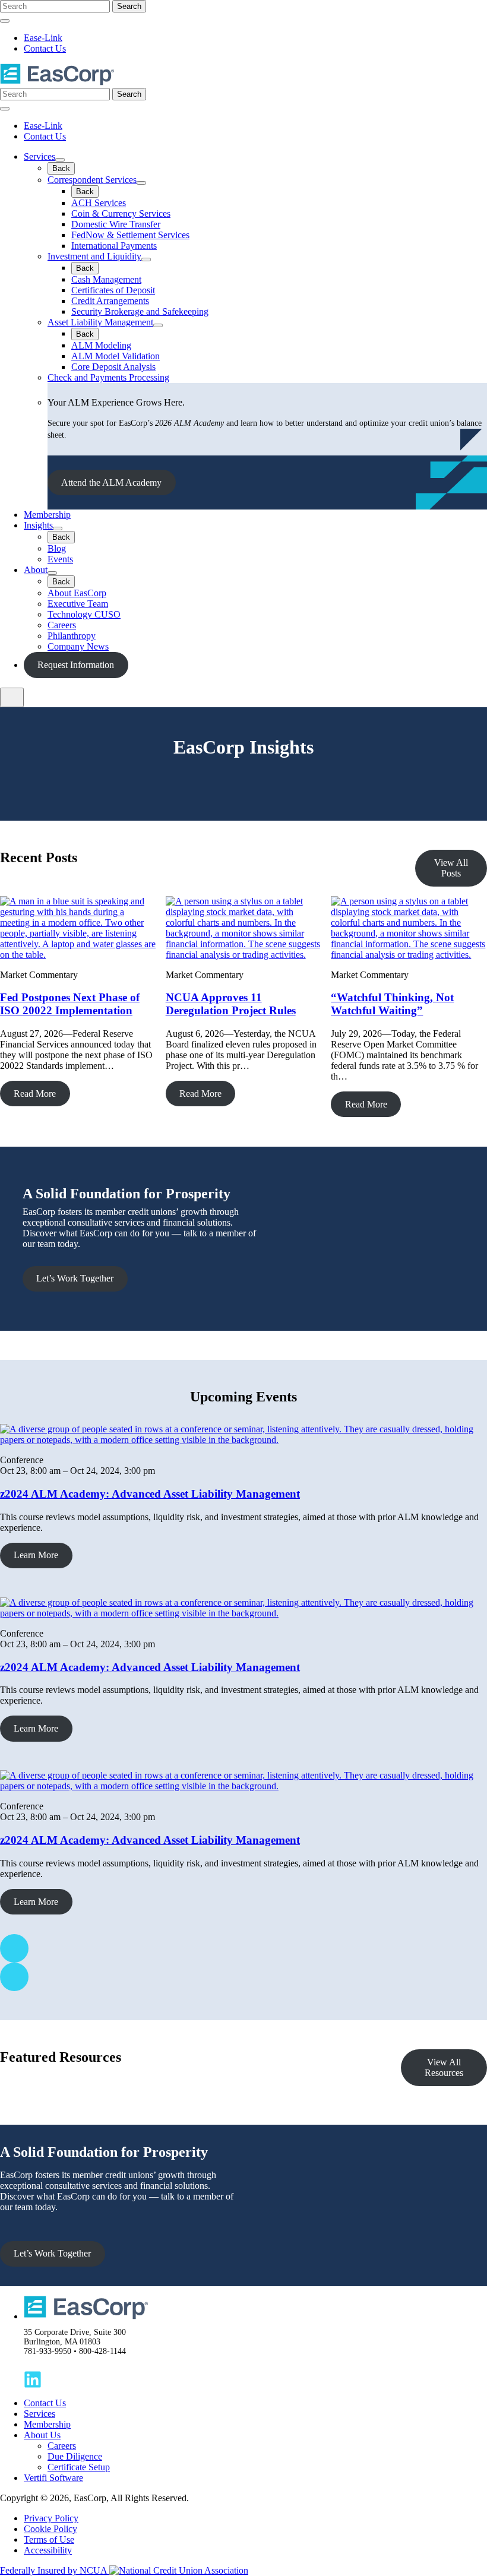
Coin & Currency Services (121, 213)
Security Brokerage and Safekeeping (140, 311)
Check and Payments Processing (108, 377)
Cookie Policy (50, 2529)
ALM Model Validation (116, 356)
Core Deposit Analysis (113, 367)
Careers (62, 625)
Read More (35, 1094)
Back (61, 168)
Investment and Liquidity (94, 256)
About (36, 570)
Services (39, 156)
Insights (38, 525)
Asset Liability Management (100, 322)
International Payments (114, 246)
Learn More (36, 1555)
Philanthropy (72, 636)
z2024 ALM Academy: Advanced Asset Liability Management (150, 1494)
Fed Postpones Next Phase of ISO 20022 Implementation (70, 1004)
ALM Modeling (101, 345)
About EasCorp (77, 593)
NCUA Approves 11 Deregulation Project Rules (231, 1004)
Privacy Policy (51, 2518)
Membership (47, 515)
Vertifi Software (53, 2478)
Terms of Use (49, 2539)
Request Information (76, 665)
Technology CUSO (84, 614)
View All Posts (451, 868)
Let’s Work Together (75, 1278)
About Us (42, 2435)
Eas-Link (43, 38)
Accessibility (48, 2550)
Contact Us (45, 48)
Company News (78, 646)
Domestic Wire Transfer (116, 224)
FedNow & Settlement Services (130, 235)
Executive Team (78, 604)
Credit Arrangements (110, 301)
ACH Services (99, 203)
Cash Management (106, 279)
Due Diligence (75, 2456)
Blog (57, 548)
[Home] (57, 82)
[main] (243, 1497)
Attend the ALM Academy (111, 482)
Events (60, 559)
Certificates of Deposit (113, 290)
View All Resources (444, 2067)
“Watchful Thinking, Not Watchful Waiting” (392, 1004)
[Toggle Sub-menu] (60, 160)
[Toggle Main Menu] (12, 697)
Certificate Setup (79, 2467)
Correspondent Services (92, 180)
